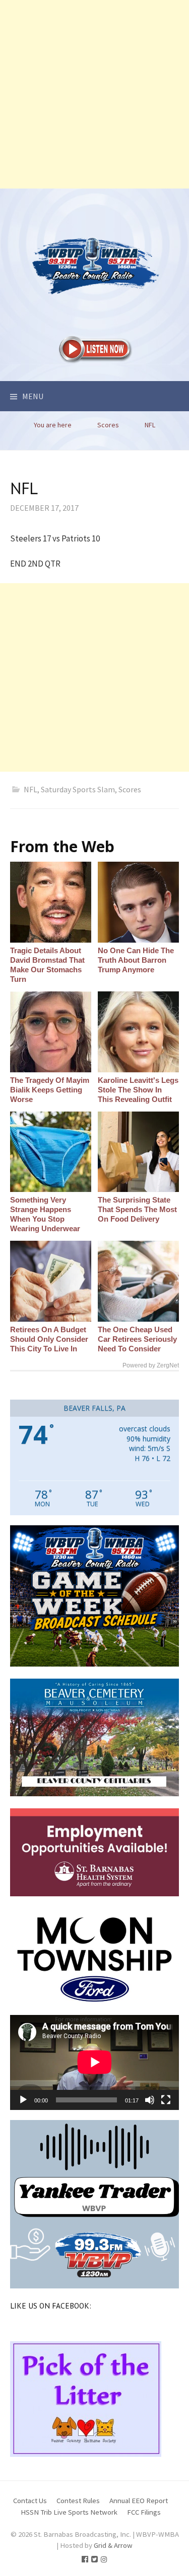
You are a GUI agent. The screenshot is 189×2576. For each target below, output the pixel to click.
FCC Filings (144, 2512)
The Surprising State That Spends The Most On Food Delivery (137, 1209)
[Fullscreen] (166, 2100)
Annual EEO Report (139, 2500)
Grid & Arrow (113, 2545)
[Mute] (150, 2100)
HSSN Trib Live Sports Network (69, 2512)
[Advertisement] (94, 94)
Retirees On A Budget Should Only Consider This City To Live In (49, 1339)
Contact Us (30, 2500)
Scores (130, 789)
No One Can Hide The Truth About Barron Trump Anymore (136, 960)
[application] (94, 2062)
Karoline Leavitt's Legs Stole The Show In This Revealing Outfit (138, 1090)
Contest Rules (78, 2500)
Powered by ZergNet (151, 1365)
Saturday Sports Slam (78, 789)
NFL (30, 789)
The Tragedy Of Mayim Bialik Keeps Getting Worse (50, 1090)
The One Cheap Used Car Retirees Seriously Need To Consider (137, 1339)
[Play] (23, 2100)
